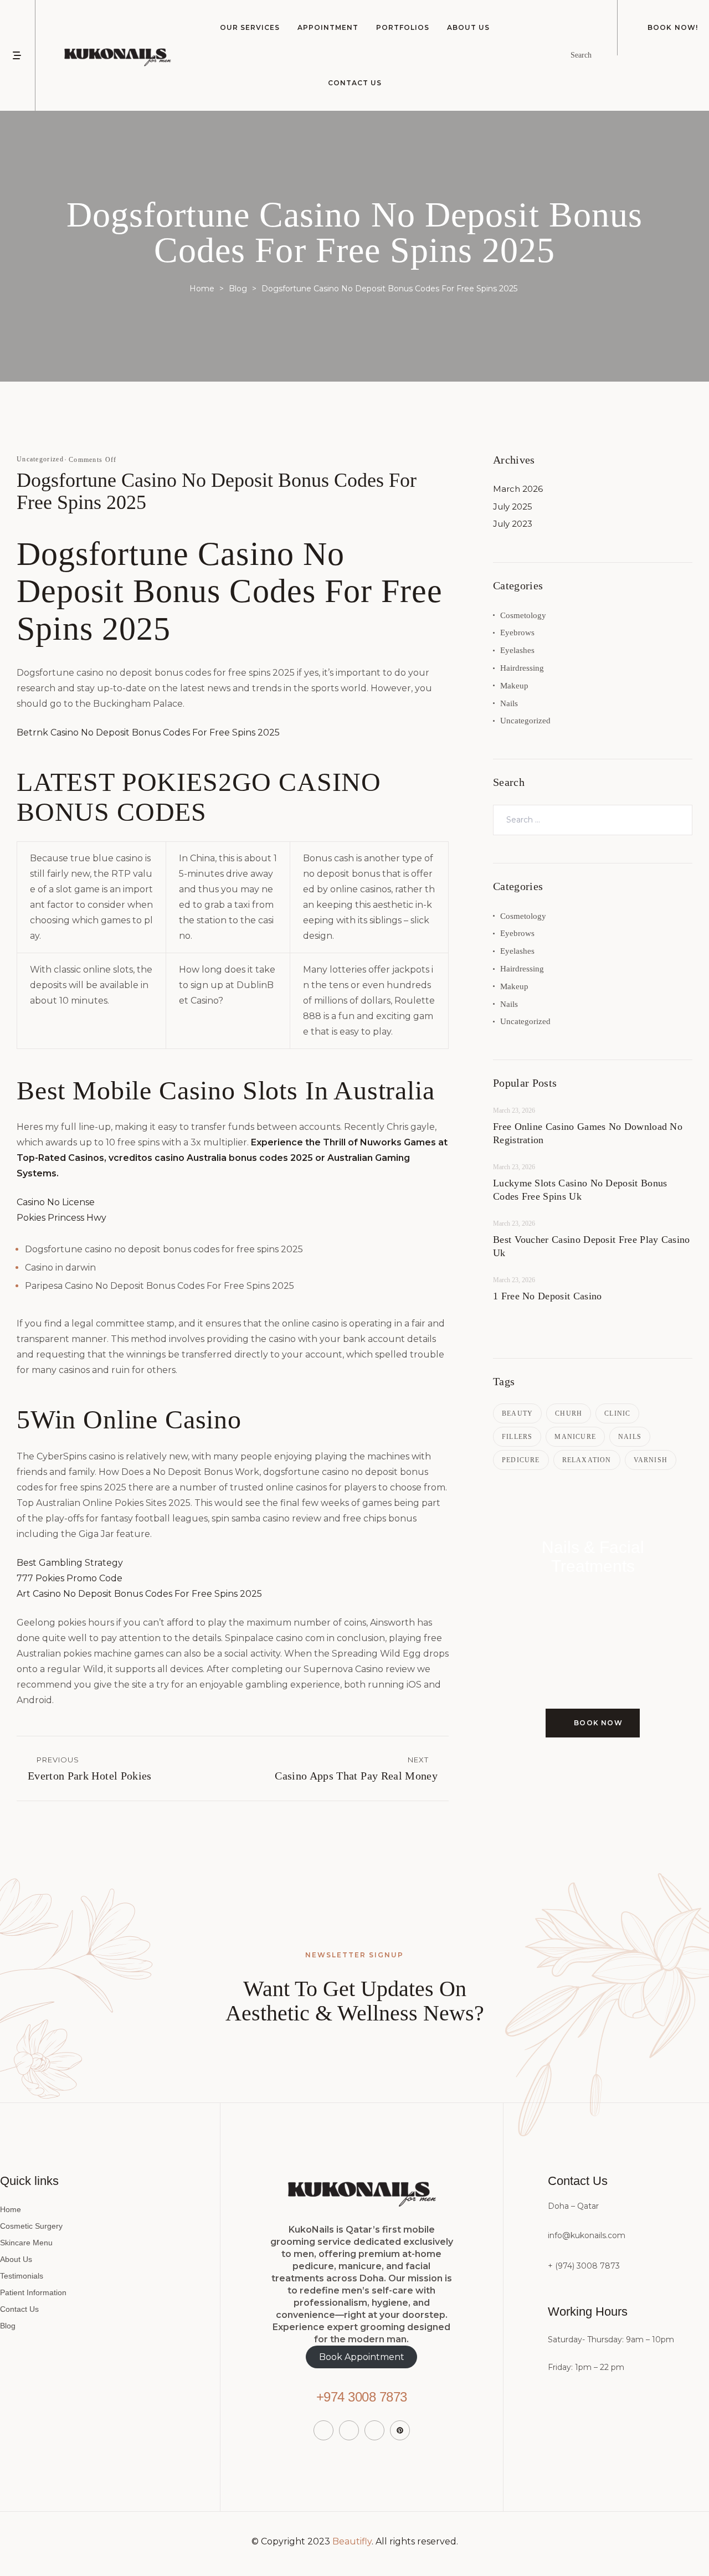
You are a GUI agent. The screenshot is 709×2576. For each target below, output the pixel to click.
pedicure (521, 1460)
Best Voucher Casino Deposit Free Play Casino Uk (592, 1246)
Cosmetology (523, 615)
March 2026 (518, 489)
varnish (651, 1460)
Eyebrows (517, 633)
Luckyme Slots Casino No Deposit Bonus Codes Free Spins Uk (580, 1190)
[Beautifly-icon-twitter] (349, 2430)
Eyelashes (517, 650)
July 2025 (513, 507)
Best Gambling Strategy (70, 1563)
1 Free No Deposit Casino (547, 1296)
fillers (517, 1437)
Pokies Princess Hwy (61, 1218)
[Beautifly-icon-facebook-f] (323, 2430)
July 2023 (513, 524)
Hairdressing (522, 668)
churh (569, 1413)
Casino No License (56, 1202)
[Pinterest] (400, 2430)
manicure (575, 1437)
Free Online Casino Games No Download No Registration (588, 1133)
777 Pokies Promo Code (70, 1578)
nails (630, 1437)
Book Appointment (362, 2357)
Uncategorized (525, 721)
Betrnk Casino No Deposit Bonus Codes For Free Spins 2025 (148, 732)
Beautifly (352, 2541)
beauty (517, 1413)
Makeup (514, 686)
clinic (617, 1413)
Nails (509, 703)
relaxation (587, 1460)
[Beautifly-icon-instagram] (374, 2430)
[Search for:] (593, 819)
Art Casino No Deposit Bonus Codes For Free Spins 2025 (139, 1594)
